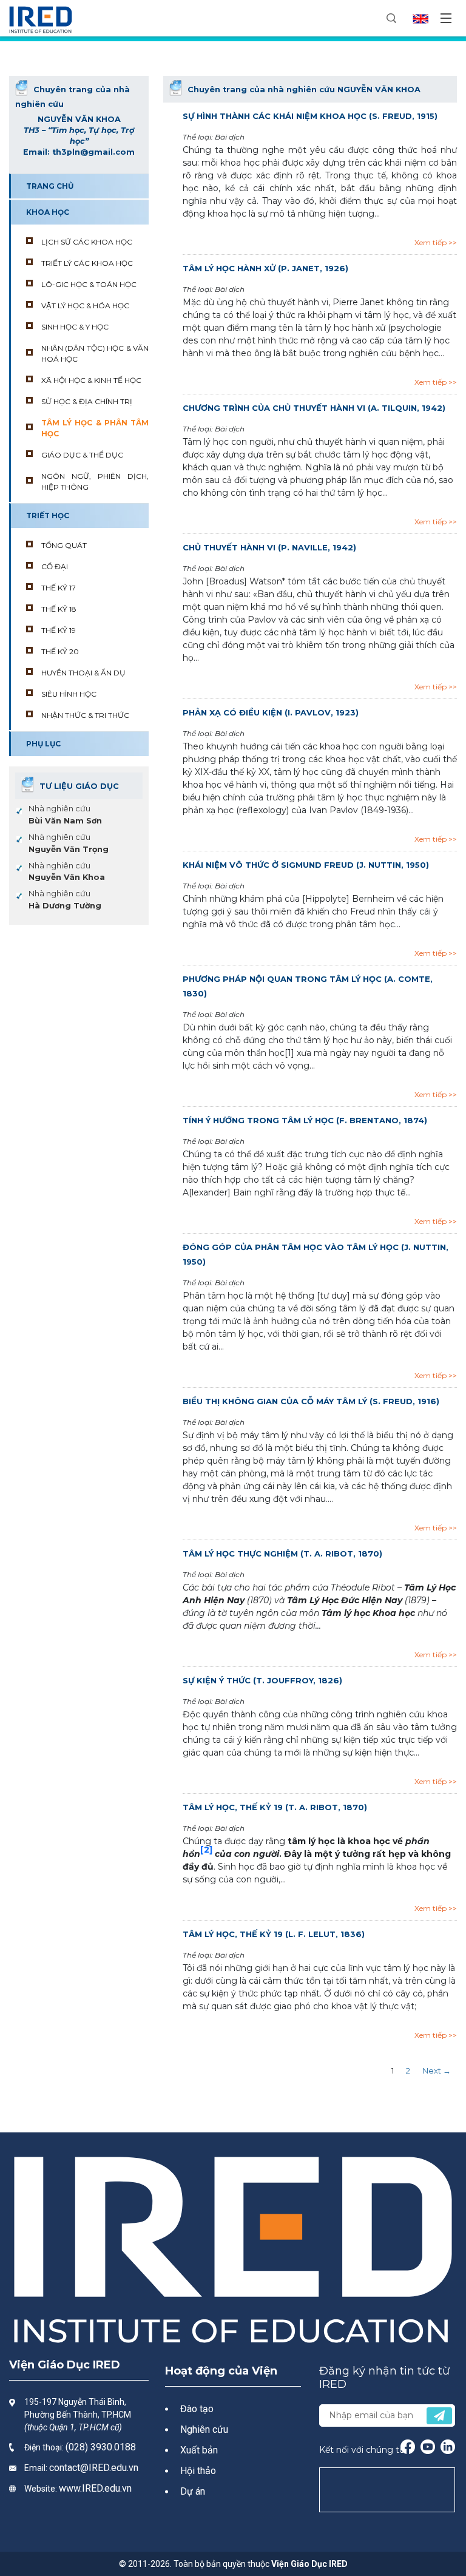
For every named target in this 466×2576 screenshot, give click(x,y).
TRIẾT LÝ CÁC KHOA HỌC (87, 263)
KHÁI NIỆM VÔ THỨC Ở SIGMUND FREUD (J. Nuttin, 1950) (306, 865)
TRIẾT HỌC (48, 516)
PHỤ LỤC (43, 744)
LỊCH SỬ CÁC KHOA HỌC (87, 242)
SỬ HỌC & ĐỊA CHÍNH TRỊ (87, 401)
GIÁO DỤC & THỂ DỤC (82, 455)
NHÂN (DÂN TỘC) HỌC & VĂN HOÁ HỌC (95, 353)
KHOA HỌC (48, 212)
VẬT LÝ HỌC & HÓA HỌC (85, 306)
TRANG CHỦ (50, 186)
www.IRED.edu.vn (95, 2488)
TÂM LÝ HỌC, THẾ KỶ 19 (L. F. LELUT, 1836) (274, 1934)
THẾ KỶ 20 (60, 651)
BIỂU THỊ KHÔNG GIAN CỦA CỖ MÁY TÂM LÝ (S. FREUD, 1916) (311, 1401)
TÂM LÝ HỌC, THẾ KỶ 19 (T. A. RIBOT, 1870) (275, 1807)
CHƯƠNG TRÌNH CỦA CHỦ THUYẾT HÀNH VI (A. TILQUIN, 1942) (314, 408)
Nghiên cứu (204, 2429)
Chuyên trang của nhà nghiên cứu (304, 90)
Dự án (193, 2491)
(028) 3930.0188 (101, 2447)
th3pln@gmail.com (93, 152)
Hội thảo (198, 2471)
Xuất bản (199, 2450)
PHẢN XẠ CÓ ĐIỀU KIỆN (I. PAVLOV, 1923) (271, 712)
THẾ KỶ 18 (59, 609)
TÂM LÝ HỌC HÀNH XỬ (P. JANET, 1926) (265, 268)
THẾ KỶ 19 (59, 630)
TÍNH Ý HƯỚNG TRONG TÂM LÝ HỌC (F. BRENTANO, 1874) (305, 1120)
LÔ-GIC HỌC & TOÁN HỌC (89, 284)
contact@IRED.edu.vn (94, 2468)
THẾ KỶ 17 (59, 588)
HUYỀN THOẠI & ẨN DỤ (83, 673)
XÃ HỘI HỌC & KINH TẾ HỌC (91, 380)
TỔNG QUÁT (64, 545)
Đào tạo (197, 2409)
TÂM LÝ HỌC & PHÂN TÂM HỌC (95, 428)
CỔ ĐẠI (55, 566)
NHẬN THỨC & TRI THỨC (85, 715)
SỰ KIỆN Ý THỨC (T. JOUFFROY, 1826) (262, 1680)
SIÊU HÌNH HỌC (69, 694)
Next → (437, 2071)
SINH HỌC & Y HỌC (75, 327)
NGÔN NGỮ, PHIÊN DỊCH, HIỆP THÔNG (95, 482)
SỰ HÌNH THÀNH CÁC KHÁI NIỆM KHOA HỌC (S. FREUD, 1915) (310, 116)
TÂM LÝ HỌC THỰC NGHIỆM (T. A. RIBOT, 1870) (282, 1553)
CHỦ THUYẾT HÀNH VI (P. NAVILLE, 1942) (269, 547)
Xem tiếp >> (436, 242)
